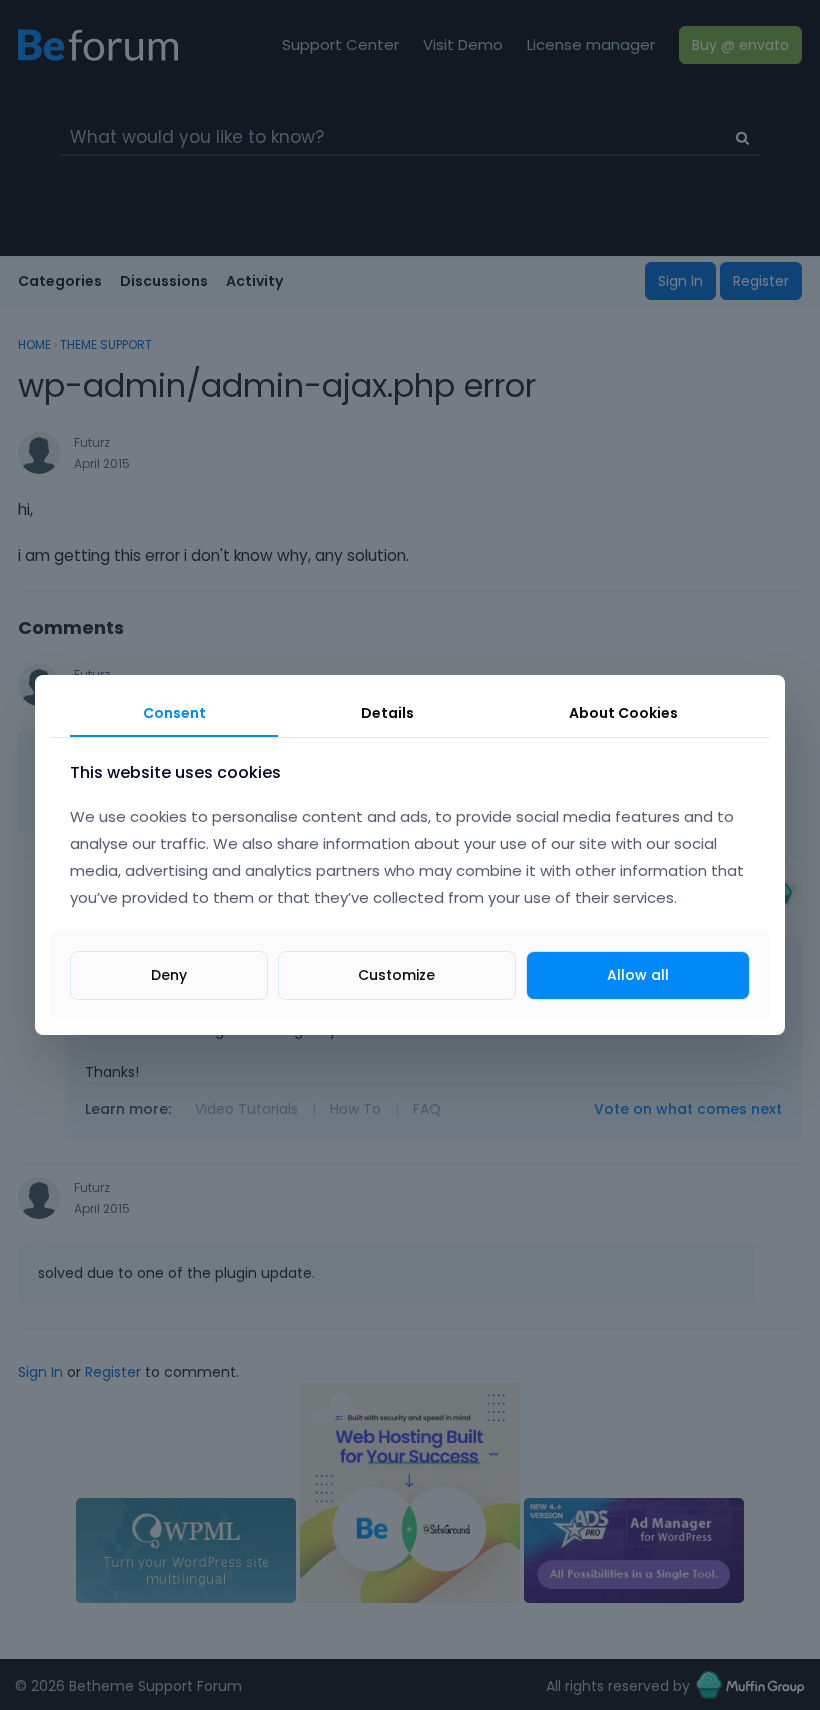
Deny (169, 975)
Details (387, 713)
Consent (174, 713)
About (623, 713)
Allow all (638, 975)
